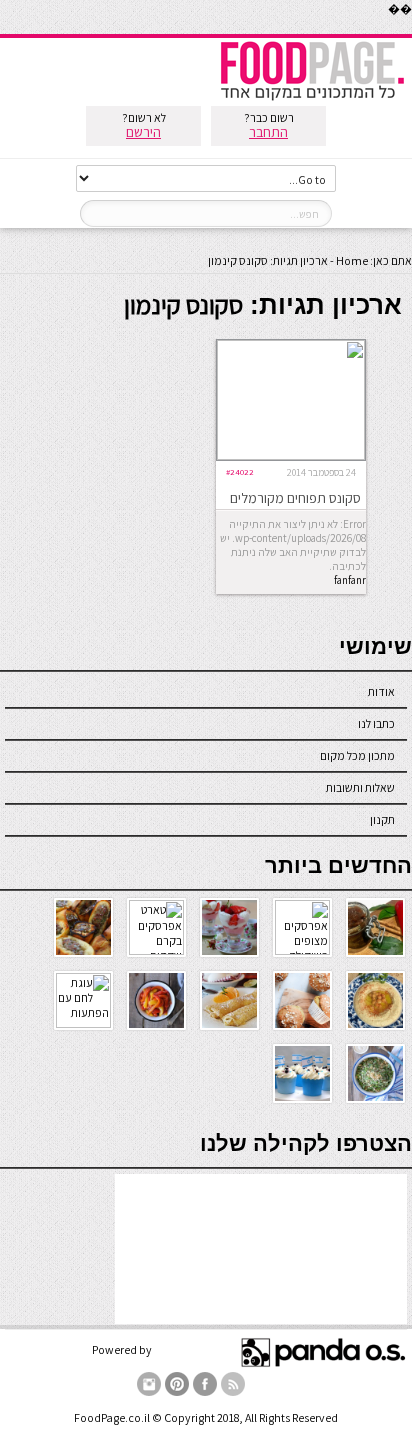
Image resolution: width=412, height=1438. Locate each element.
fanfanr (350, 580)
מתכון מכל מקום (357, 755)
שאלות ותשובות (360, 787)
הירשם (143, 132)
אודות (381, 691)
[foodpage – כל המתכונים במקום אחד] (312, 98)
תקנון (382, 819)
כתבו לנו (376, 723)
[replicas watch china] (411, 29)
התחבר (268, 132)
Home (352, 260)
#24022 (240, 471)
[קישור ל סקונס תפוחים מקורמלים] (291, 455)
